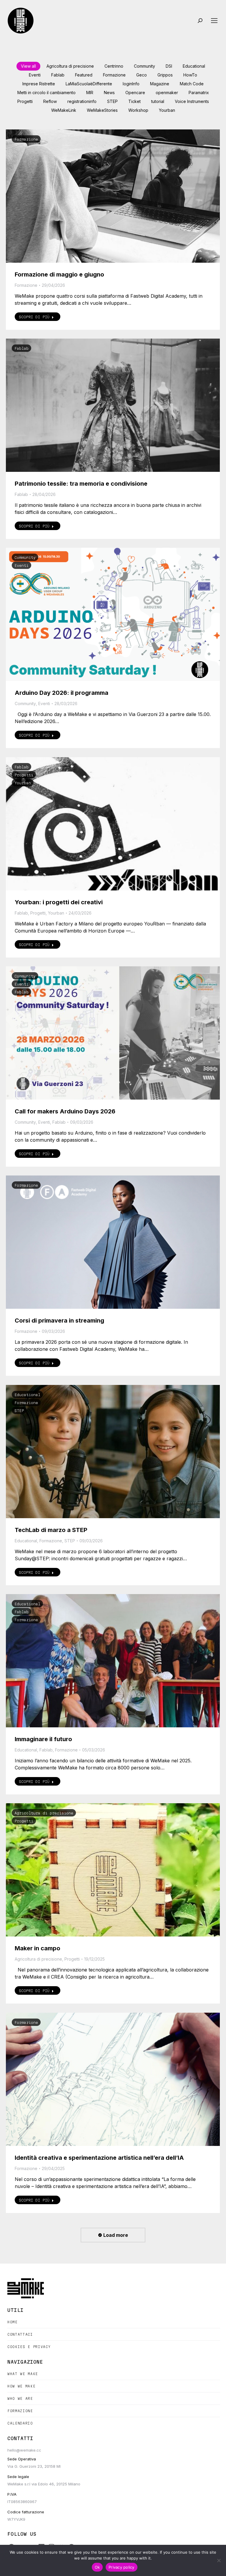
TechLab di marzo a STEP (51, 1530)
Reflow (50, 101)
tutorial (158, 101)
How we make (21, 2386)
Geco (142, 75)
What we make (23, 2374)
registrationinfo (82, 101)
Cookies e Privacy (29, 2347)
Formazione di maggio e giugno (59, 274)
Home (13, 2322)
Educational (194, 66)
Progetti (25, 101)
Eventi (35, 75)
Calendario (20, 2423)
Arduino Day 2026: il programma (62, 693)
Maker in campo (38, 1948)
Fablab (58, 75)
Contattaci (20, 2334)
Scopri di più (34, 317)
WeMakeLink (64, 110)
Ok (97, 2567)
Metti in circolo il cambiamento (46, 93)
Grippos (165, 75)
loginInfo (131, 84)
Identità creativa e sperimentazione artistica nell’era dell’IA (99, 2158)
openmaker (167, 93)
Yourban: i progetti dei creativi (59, 902)
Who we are (20, 2398)
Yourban (167, 110)
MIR (90, 93)
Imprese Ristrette (39, 84)
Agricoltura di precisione (70, 66)
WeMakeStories (102, 110)
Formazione (114, 75)
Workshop (138, 110)
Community (144, 66)
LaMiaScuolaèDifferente (89, 84)
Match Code (192, 84)
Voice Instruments (192, 101)
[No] (219, 2560)
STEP (112, 101)
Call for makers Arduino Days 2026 (65, 1111)
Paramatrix (199, 93)
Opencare (135, 93)
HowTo (190, 75)
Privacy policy (122, 2567)
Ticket (134, 101)
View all (28, 66)
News (109, 93)
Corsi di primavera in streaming (59, 1321)
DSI (169, 66)
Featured (84, 75)
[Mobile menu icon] (214, 21)
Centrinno (114, 66)
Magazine (160, 84)
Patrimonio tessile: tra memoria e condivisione (81, 484)
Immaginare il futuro (43, 1739)
